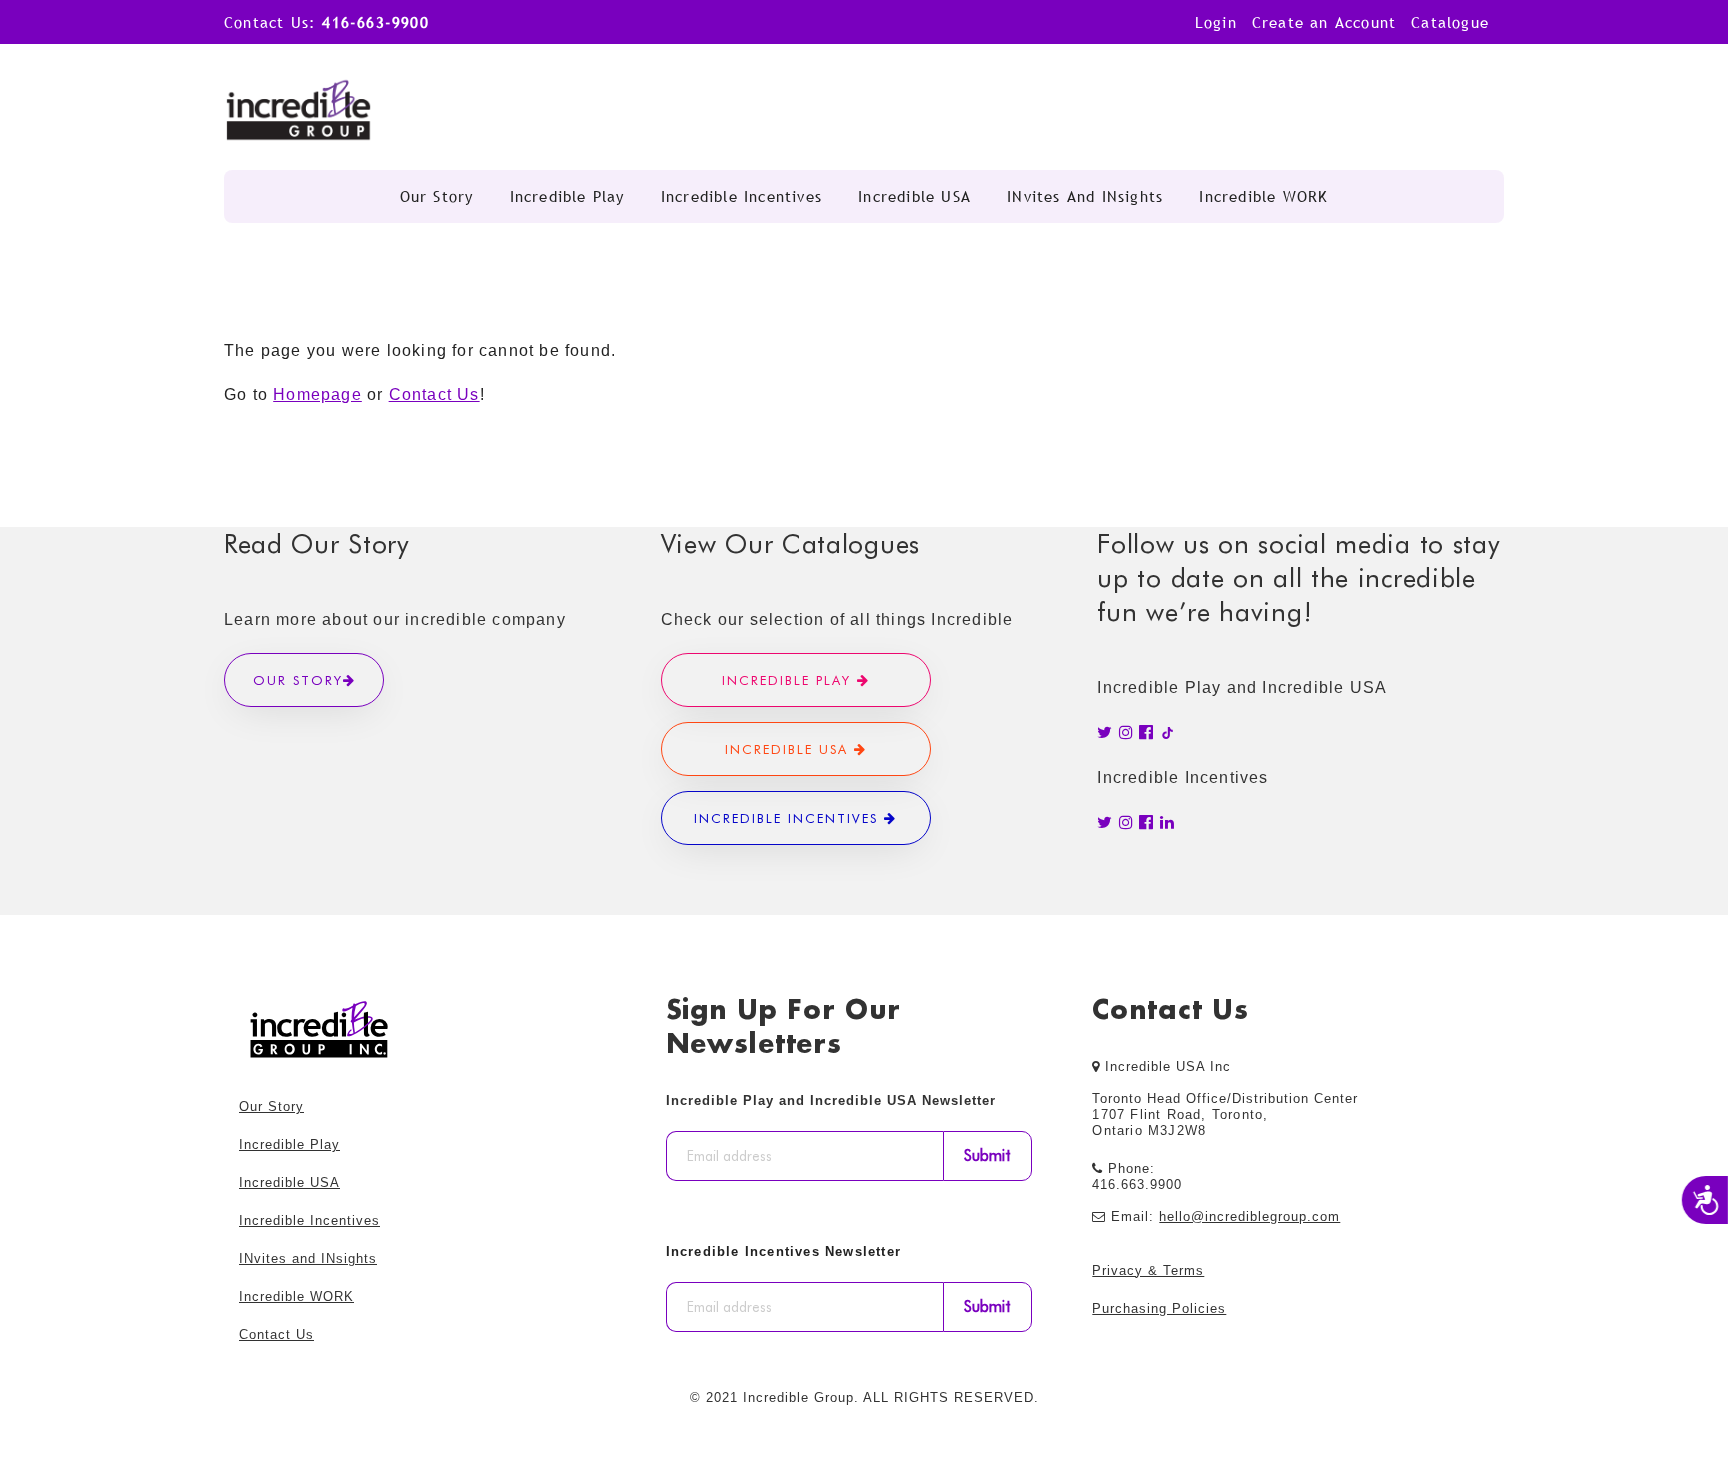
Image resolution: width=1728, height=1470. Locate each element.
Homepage (317, 394)
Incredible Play (567, 196)
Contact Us (434, 394)
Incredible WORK (1263, 196)
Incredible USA (914, 196)
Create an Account (1324, 22)
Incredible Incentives (741, 196)
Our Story (437, 196)
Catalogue (1450, 22)
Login (1216, 22)
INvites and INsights (1085, 196)
